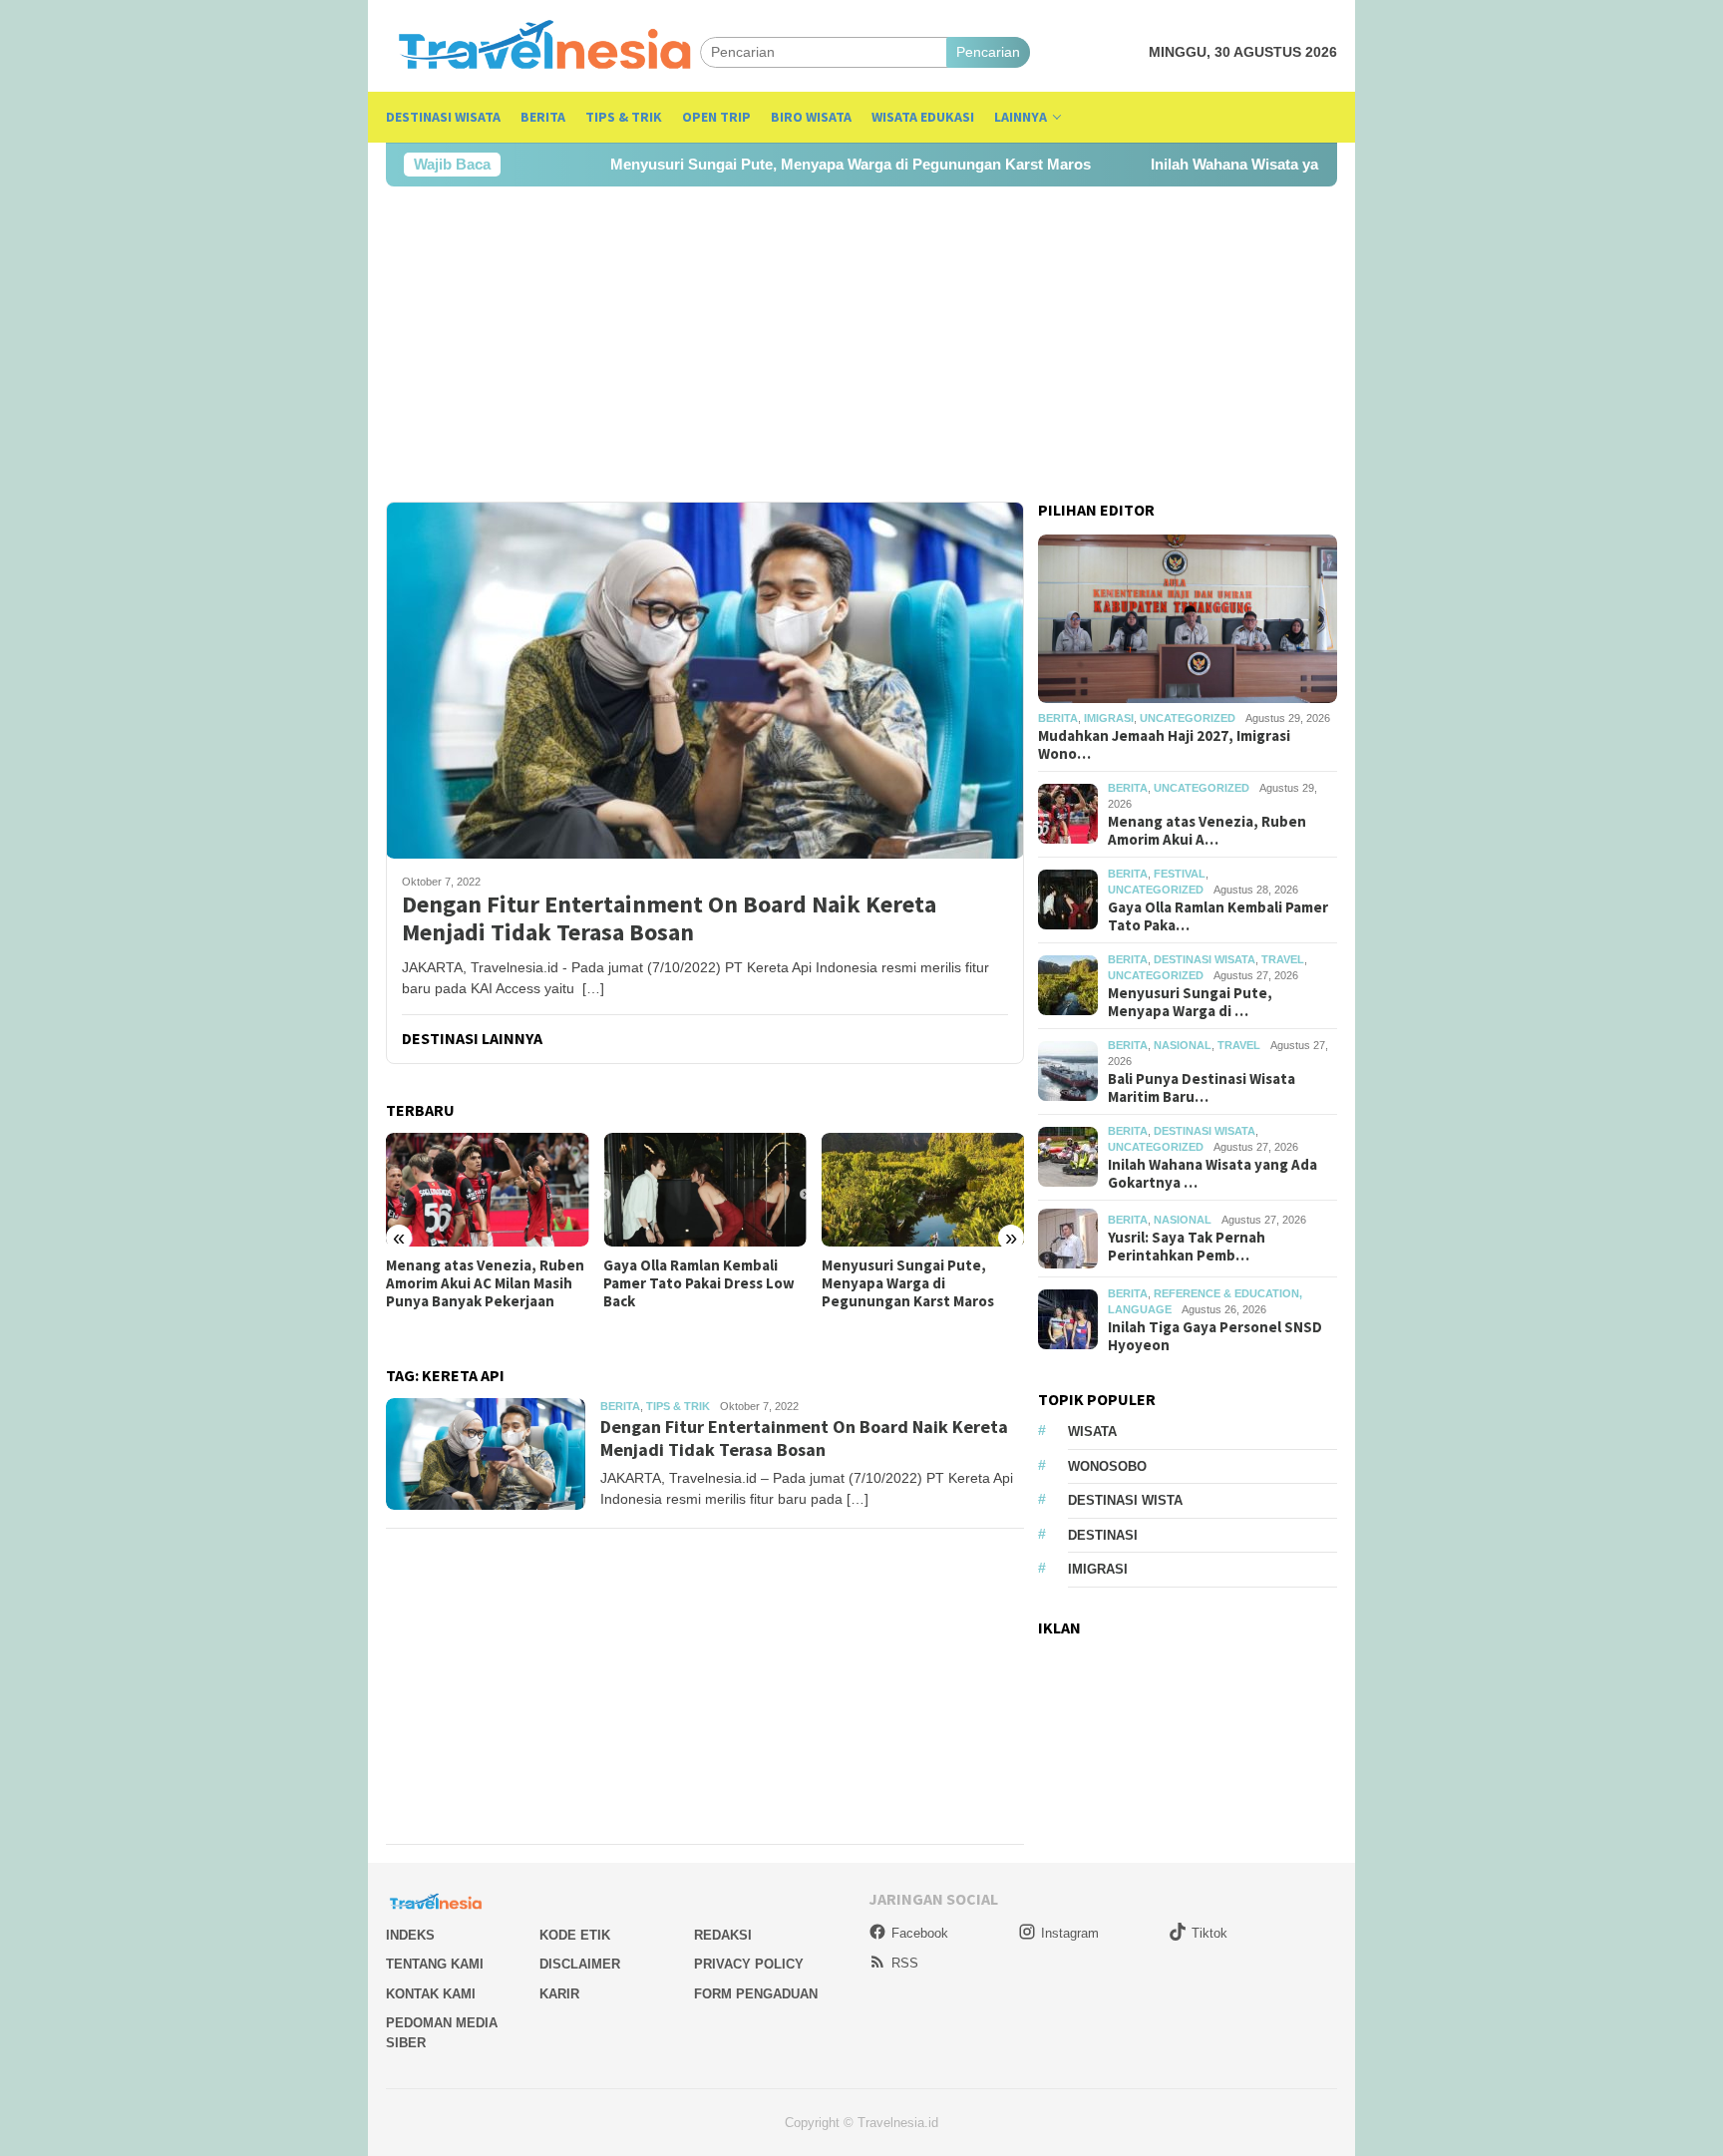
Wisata (1092, 1432)
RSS (905, 1963)
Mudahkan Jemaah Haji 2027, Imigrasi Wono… (1164, 745)
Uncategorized (1188, 718)
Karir (559, 1994)
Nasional (1183, 1045)
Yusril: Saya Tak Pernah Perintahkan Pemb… (1187, 1247)
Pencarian (988, 52)
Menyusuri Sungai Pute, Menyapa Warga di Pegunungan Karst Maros (775, 164)
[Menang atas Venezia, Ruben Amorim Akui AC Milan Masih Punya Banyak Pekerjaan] (487, 1190)
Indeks (410, 1935)
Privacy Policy (749, 1964)
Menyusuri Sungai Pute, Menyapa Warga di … (1190, 1002)
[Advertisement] (861, 344)
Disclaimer (580, 1964)
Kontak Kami (431, 1994)
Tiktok (1209, 1933)
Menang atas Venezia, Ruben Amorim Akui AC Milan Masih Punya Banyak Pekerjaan (485, 1283)
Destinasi (1103, 1535)
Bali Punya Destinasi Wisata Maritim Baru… (1202, 1088)
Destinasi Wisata (1205, 959)
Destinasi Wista (1125, 1500)
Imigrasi (1109, 718)
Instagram (1070, 1933)
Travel (1283, 959)
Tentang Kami (435, 1964)
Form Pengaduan (756, 1994)
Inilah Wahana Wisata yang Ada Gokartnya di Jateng (1255, 164)
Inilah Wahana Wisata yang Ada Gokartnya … (1212, 1174)
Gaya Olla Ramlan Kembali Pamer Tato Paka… (1218, 916)
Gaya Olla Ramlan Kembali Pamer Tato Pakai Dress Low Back (699, 1283)
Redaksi (723, 1935)
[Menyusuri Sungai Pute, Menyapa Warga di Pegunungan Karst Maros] (923, 1190)
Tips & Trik (678, 1406)
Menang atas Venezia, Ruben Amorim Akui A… (1207, 831)
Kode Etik (575, 1935)
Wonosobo (1107, 1466)
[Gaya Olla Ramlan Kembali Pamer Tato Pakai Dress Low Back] (704, 1190)
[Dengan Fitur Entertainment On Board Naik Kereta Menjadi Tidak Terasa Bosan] (705, 680)
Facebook (920, 1933)
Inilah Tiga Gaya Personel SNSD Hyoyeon (1215, 1336)
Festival (1180, 874)
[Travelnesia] (543, 52)
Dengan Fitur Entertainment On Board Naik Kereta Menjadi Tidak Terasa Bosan (669, 919)
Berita (620, 1406)
